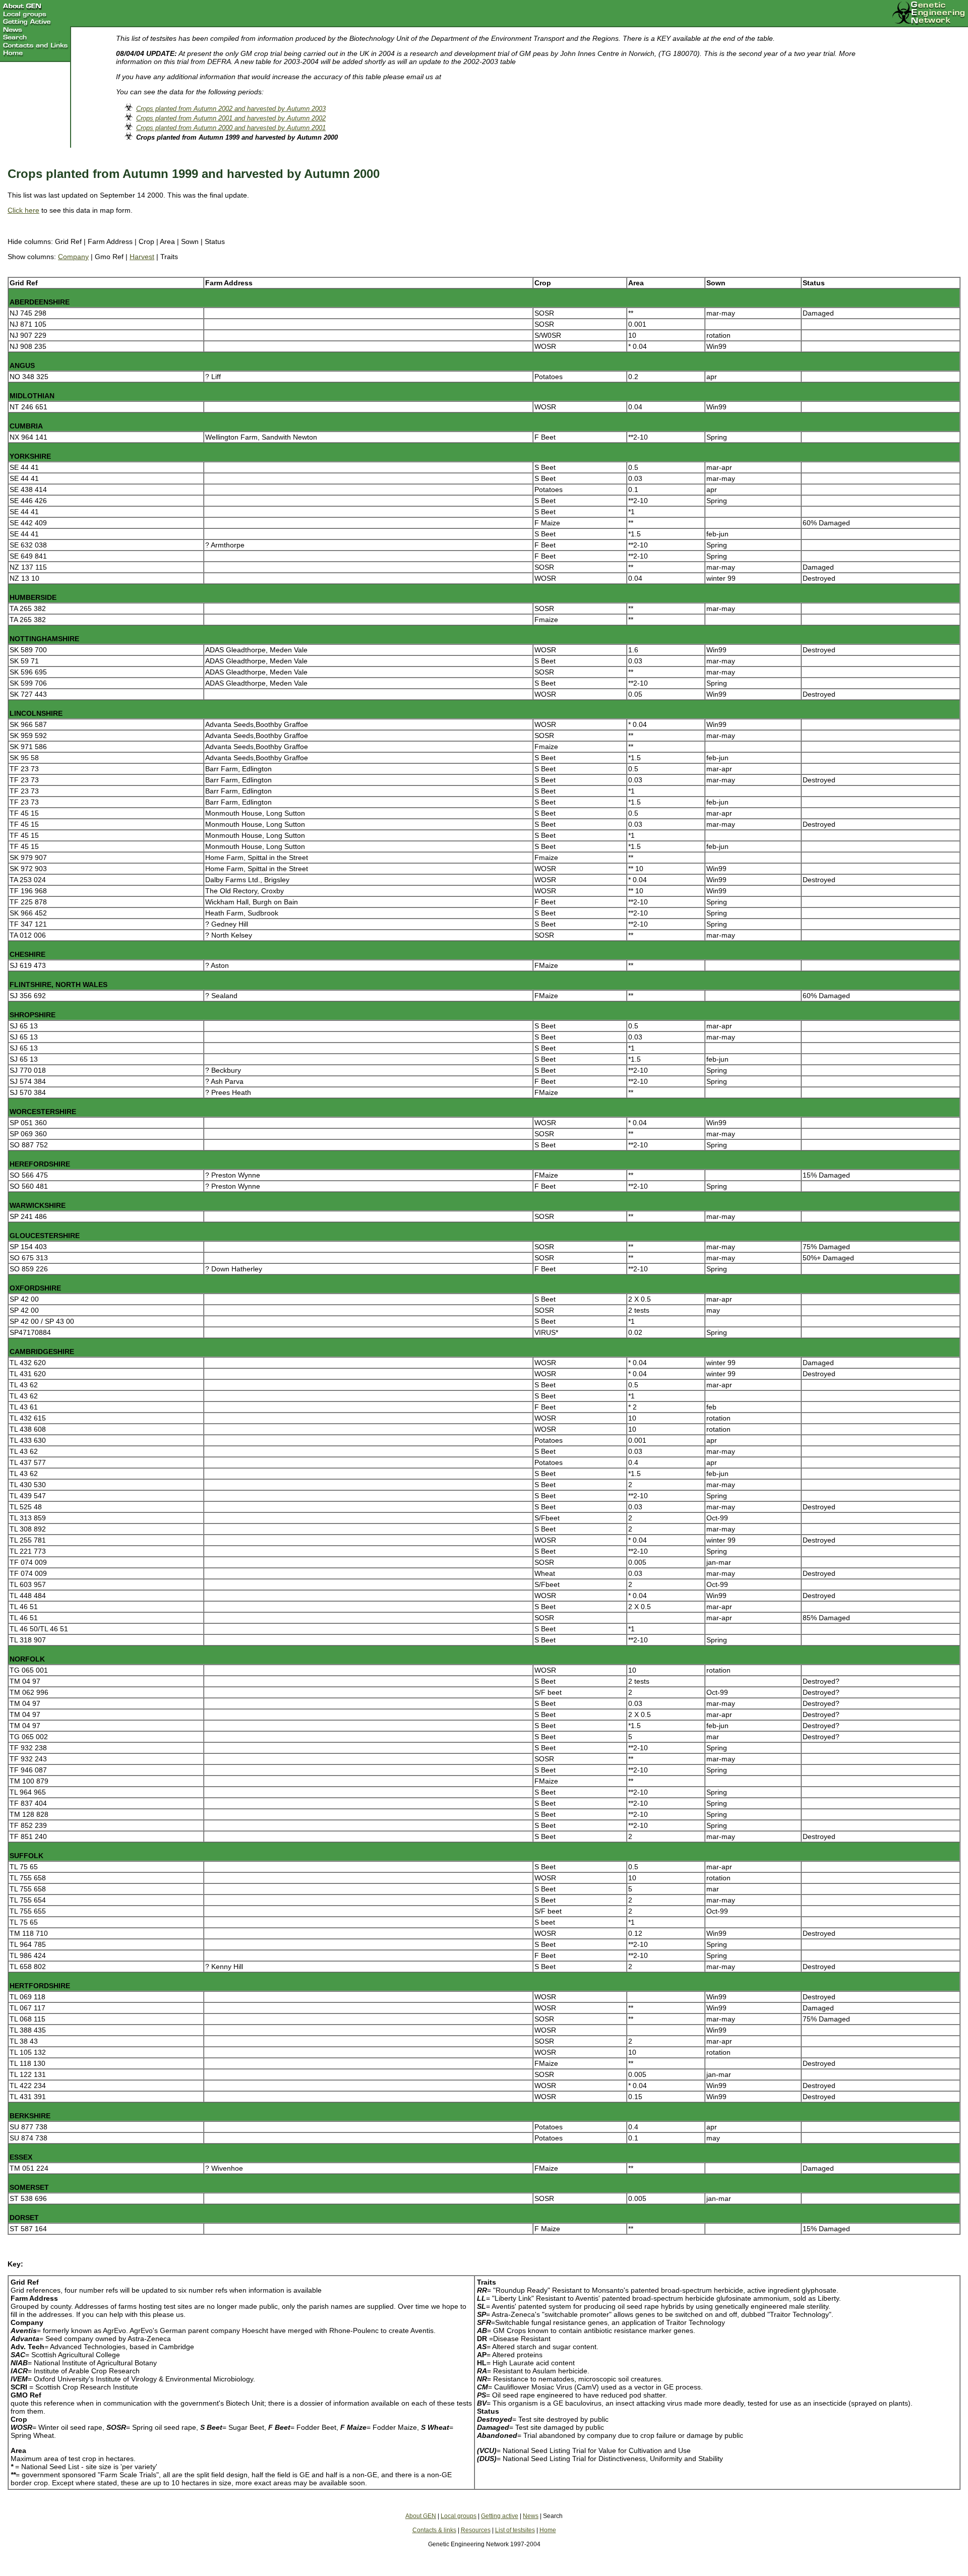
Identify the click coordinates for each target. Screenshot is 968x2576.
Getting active (500, 2516)
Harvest (142, 257)
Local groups (459, 2516)
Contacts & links (434, 2530)
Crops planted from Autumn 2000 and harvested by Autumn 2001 (231, 128)
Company (73, 257)
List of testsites (515, 2530)
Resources (476, 2530)
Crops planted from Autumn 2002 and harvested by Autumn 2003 (231, 109)
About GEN (421, 2516)
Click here (23, 210)
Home (548, 2530)
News (531, 2516)
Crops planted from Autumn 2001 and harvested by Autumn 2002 (231, 118)
